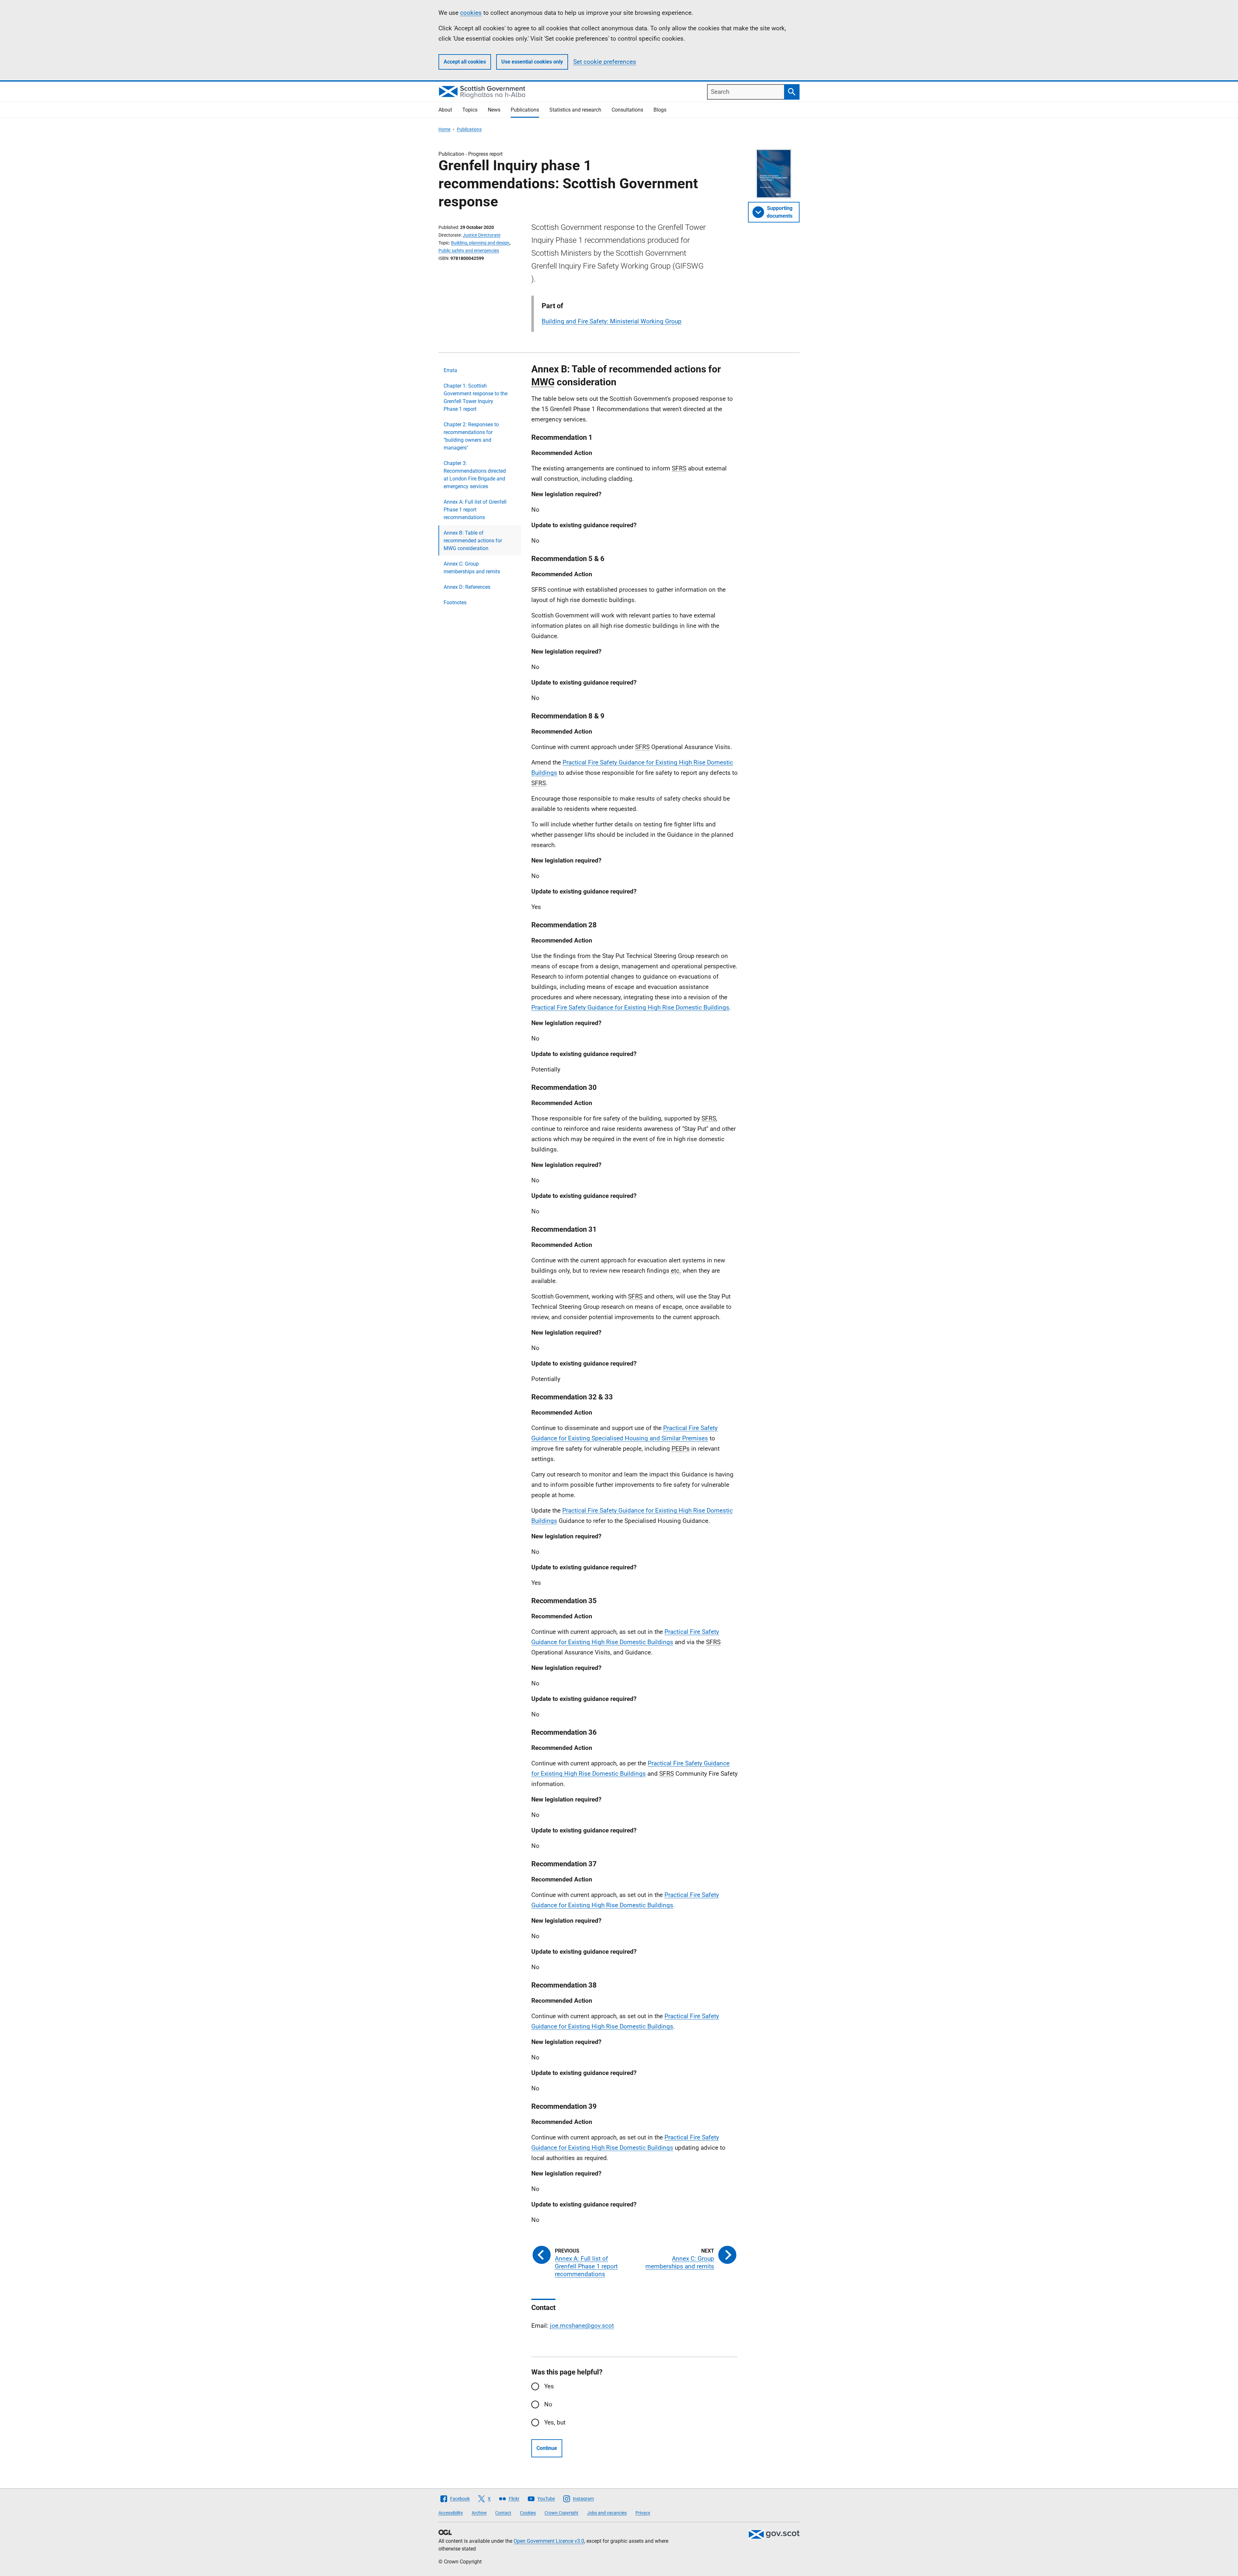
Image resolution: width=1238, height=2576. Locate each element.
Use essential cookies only (532, 62)
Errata (450, 370)
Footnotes (455, 602)
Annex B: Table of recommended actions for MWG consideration (473, 541)
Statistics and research (575, 110)
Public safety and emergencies (469, 251)
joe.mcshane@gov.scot (582, 2326)
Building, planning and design (480, 243)
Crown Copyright (561, 2513)
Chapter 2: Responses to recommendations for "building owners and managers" (471, 436)
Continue (547, 2448)
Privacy (643, 2513)
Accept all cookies (465, 62)
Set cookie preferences (605, 62)
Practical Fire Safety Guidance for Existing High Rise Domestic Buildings (630, 1007)
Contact (503, 2513)
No (548, 2404)
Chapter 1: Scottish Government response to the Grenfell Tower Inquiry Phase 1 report (476, 397)
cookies (471, 13)
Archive (479, 2513)
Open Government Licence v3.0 (549, 2541)
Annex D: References (467, 587)
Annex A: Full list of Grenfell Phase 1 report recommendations (475, 510)
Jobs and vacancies (607, 2513)
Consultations (627, 110)
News (494, 110)
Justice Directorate (481, 235)
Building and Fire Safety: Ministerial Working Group (612, 321)
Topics (470, 110)
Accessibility (451, 2513)
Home (444, 129)
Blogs (660, 110)
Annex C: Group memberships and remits (472, 568)
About (445, 110)
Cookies (528, 2513)
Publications (525, 110)
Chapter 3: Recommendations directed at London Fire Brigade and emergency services (475, 475)
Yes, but (555, 2422)
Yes (549, 2386)
